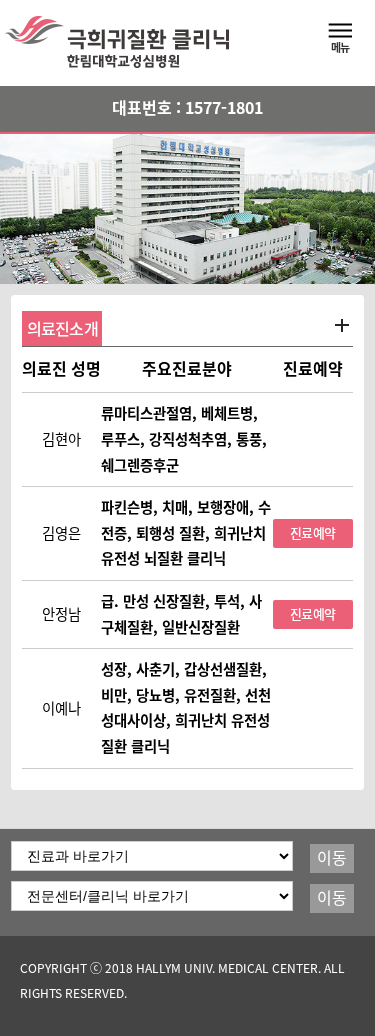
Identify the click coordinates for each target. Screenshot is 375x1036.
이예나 (61, 708)
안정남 (61, 614)
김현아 (61, 439)
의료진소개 (62, 329)
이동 (332, 858)
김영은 (61, 533)
